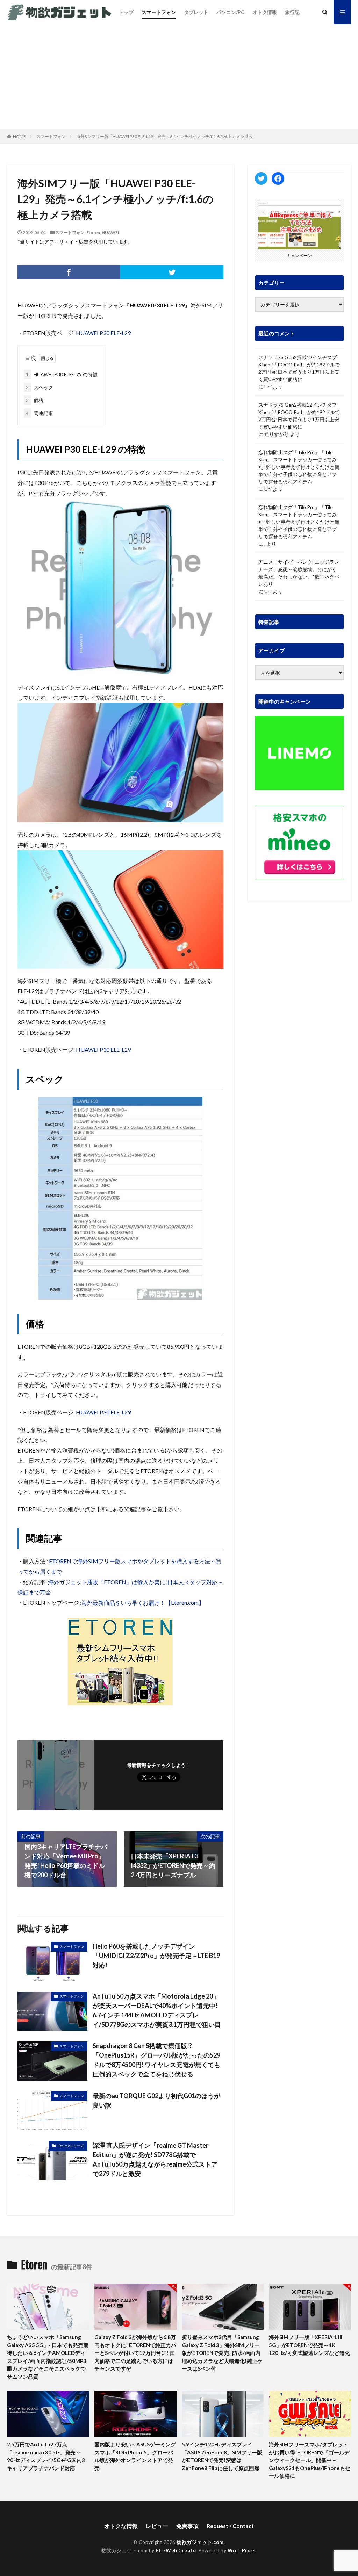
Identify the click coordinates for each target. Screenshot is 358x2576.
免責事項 (187, 2526)
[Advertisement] (179, 77)
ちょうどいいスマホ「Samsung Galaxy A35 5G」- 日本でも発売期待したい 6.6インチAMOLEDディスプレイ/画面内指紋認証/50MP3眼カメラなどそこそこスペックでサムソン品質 (48, 2357)
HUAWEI (110, 232)
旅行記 (292, 12)
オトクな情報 (121, 2526)
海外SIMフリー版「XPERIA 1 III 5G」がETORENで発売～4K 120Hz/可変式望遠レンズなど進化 (309, 2345)
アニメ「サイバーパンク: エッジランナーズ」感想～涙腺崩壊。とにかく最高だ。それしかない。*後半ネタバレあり (299, 573)
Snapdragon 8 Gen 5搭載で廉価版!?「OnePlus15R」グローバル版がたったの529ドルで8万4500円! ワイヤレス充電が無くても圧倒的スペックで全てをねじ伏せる (156, 2060)
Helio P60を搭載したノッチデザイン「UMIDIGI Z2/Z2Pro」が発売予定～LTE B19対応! (156, 1956)
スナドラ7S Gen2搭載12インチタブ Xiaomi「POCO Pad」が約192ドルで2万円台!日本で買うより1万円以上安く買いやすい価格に (299, 368)
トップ (126, 12)
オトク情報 (265, 12)
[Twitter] (172, 272)
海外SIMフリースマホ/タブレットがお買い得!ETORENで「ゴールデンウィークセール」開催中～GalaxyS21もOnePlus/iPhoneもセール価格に (310, 2460)
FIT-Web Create (176, 2550)
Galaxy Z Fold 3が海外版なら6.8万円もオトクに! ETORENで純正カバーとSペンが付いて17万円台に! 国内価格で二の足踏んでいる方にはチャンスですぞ (135, 2353)
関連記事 (40, 413)
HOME (19, 136)
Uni (268, 387)
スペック (40, 387)
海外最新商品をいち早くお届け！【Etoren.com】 (143, 1603)
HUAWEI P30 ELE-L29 (103, 333)
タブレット (196, 12)
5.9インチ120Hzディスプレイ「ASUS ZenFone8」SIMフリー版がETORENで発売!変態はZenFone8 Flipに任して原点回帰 (222, 2456)
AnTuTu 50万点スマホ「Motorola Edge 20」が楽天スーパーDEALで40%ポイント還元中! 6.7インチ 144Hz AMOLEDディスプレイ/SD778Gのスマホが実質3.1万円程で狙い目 (157, 2010)
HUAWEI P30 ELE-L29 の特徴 (62, 374)
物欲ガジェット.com (200, 2542)
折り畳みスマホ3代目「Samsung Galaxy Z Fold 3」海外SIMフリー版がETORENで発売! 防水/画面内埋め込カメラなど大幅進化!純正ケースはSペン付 (222, 2353)
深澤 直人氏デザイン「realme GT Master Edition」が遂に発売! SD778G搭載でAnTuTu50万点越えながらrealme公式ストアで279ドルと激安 (155, 2159)
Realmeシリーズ (71, 2146)
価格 (35, 400)
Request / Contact (230, 2526)
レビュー (157, 2526)
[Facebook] (69, 272)
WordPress (242, 2550)
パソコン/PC (230, 12)
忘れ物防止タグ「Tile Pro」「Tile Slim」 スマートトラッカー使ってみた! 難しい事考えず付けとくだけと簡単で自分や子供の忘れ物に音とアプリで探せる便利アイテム (299, 467)
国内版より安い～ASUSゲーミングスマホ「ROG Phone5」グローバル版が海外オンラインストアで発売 (135, 2456)
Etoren (93, 232)
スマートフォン (159, 12)
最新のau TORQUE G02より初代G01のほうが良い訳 (156, 2100)
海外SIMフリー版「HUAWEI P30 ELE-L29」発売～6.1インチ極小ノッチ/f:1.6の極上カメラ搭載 (164, 136)
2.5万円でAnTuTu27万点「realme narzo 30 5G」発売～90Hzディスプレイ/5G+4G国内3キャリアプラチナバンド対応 (46, 2456)
